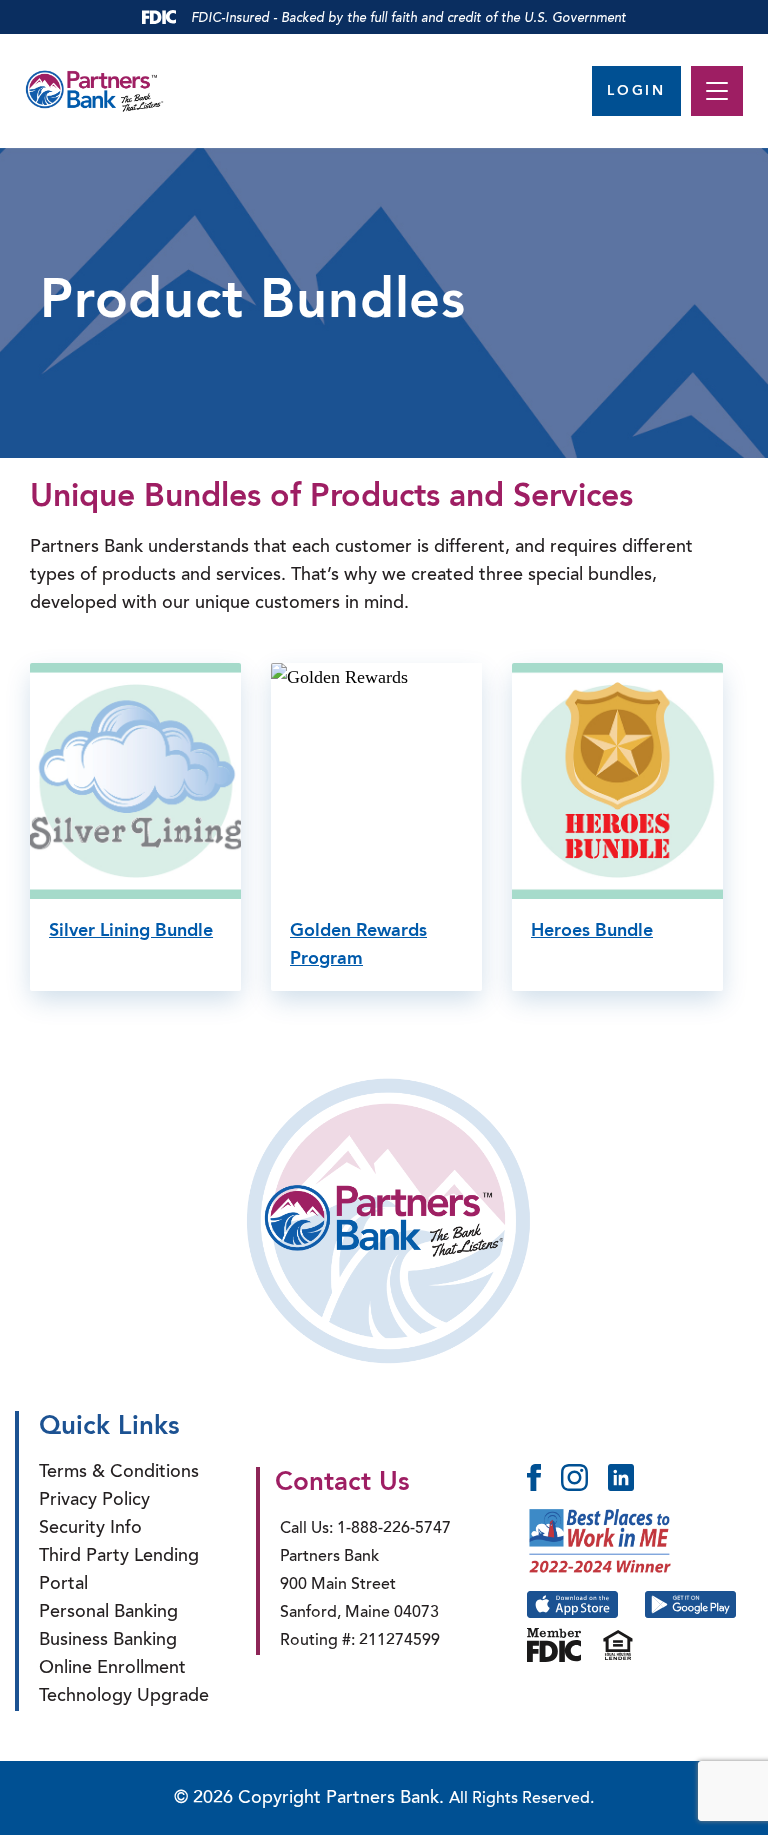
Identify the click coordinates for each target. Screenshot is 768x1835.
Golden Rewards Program (358, 945)
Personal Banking (108, 1613)
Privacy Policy (94, 1501)
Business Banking (108, 1641)
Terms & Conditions (119, 1473)
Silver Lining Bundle (131, 931)
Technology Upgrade (124, 1697)
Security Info (90, 1529)
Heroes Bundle (592, 931)
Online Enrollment (112, 1669)
